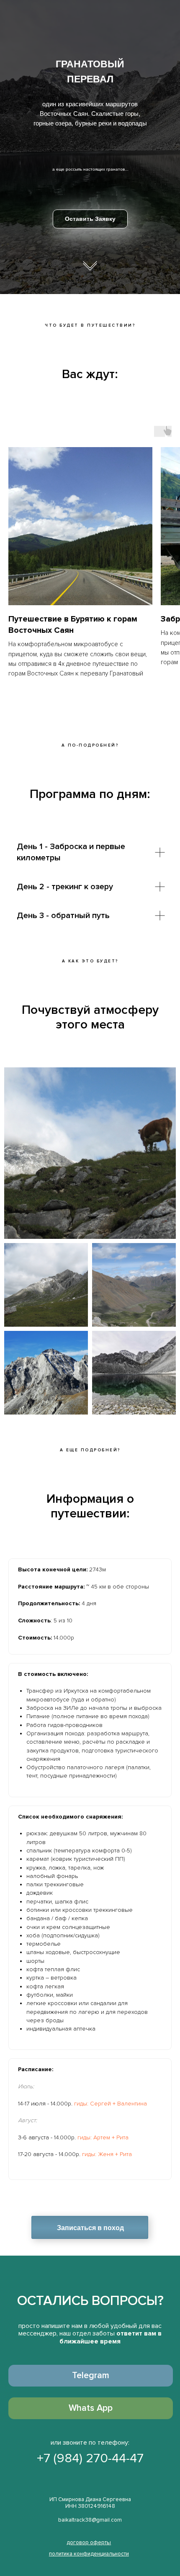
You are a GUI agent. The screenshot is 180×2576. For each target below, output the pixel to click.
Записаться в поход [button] (90, 2228)
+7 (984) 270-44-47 (90, 2458)
